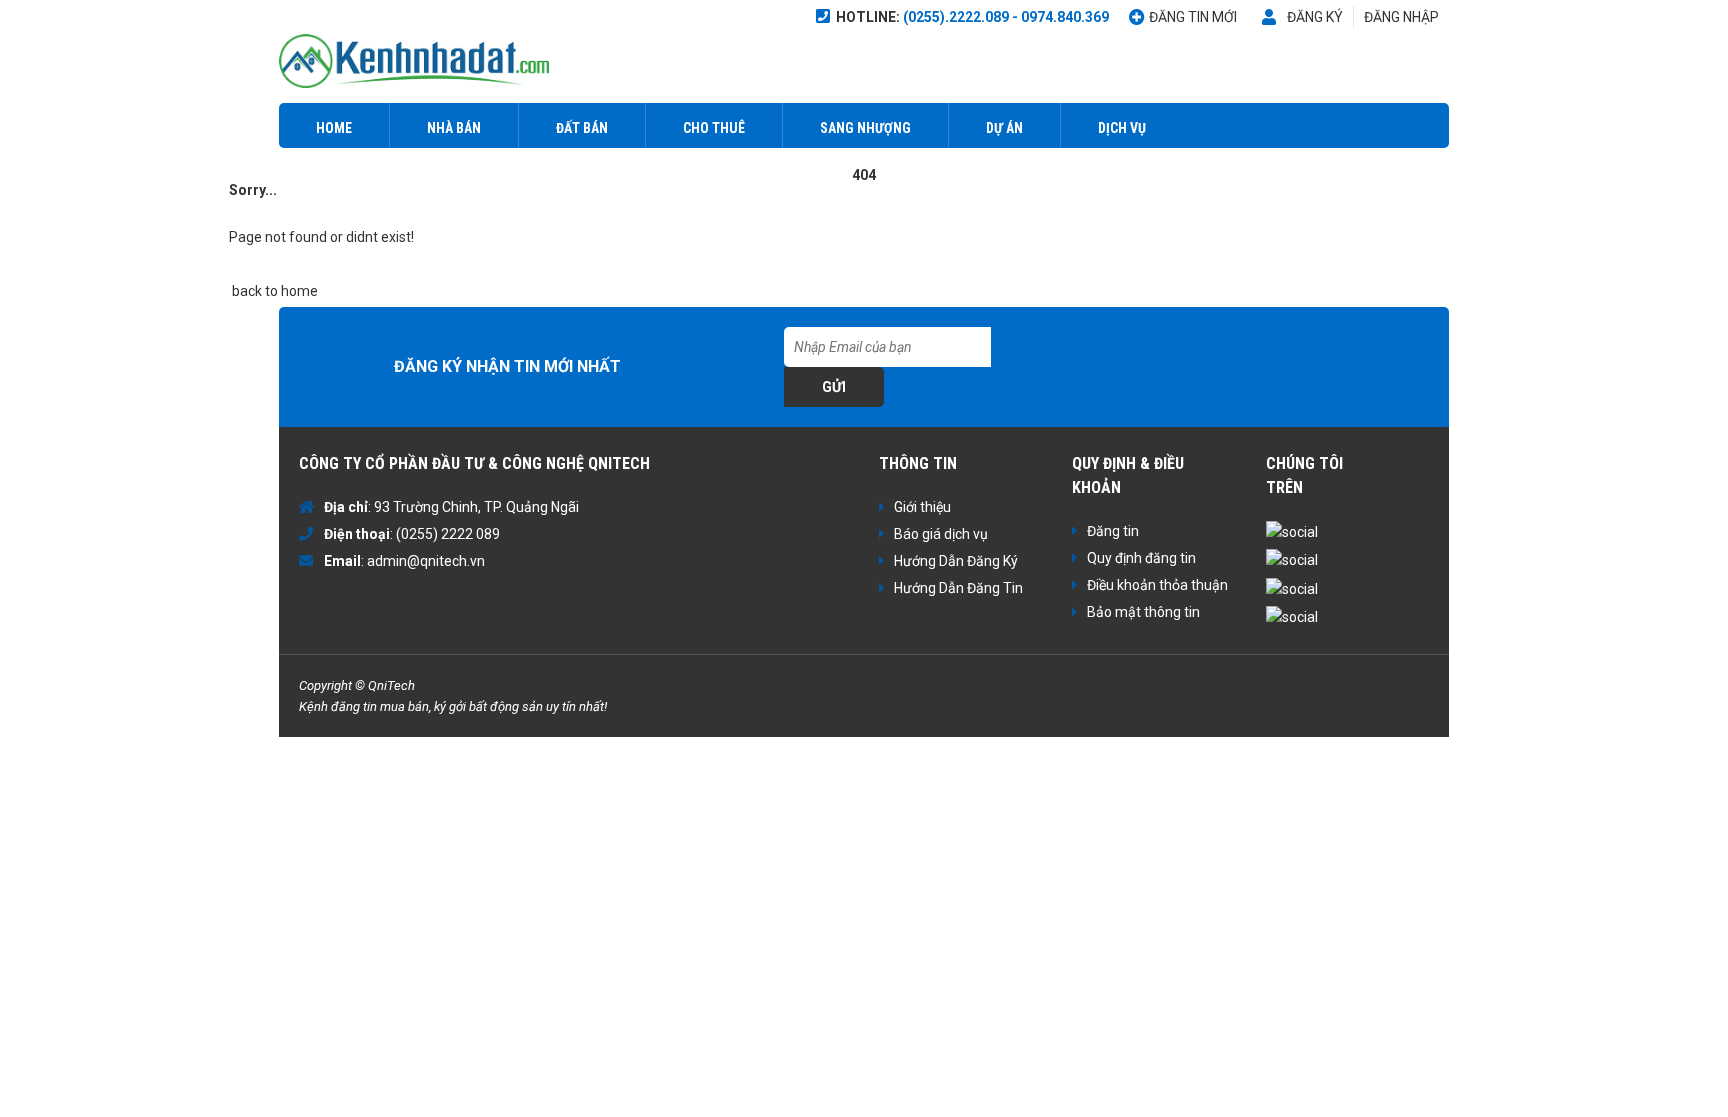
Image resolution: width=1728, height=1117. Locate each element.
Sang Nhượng (865, 128)
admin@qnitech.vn (426, 561)
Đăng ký (1315, 17)
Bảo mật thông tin (1143, 612)
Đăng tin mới (1193, 17)
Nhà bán (454, 128)
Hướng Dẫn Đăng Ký (956, 561)
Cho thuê (714, 128)
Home (334, 128)
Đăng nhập (1401, 17)
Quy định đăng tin (1141, 558)
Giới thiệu (922, 507)
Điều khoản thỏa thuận (1157, 585)
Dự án (1004, 128)
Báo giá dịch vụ (941, 534)
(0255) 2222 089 (448, 534)
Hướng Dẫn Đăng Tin (958, 588)
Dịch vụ (1122, 128)
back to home (273, 291)
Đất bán (582, 128)
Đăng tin (1113, 531)
